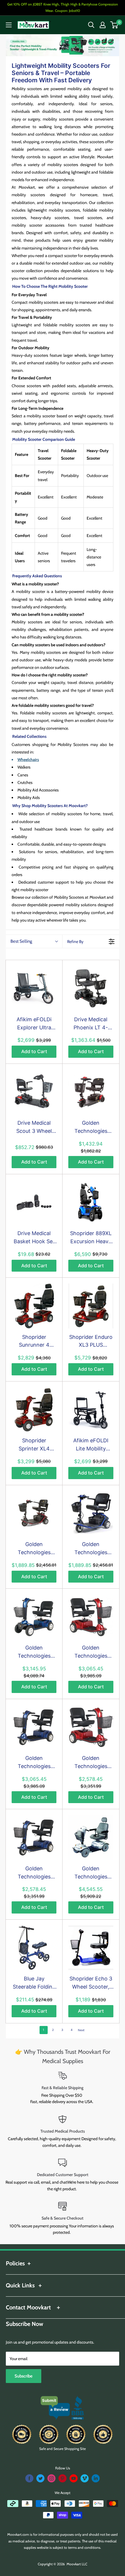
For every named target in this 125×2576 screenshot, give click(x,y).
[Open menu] (9, 25)
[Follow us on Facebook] (29, 2478)
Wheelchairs (28, 760)
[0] (114, 25)
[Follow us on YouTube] (74, 2478)
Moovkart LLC (77, 2564)
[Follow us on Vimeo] (85, 2478)
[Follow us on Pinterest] (63, 2478)
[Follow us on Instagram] (51, 2478)
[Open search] (91, 25)
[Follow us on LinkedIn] (96, 2478)
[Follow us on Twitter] (40, 2478)
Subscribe (24, 2376)
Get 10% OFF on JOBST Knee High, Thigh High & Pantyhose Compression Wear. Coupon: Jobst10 (63, 7)
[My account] (103, 25)
